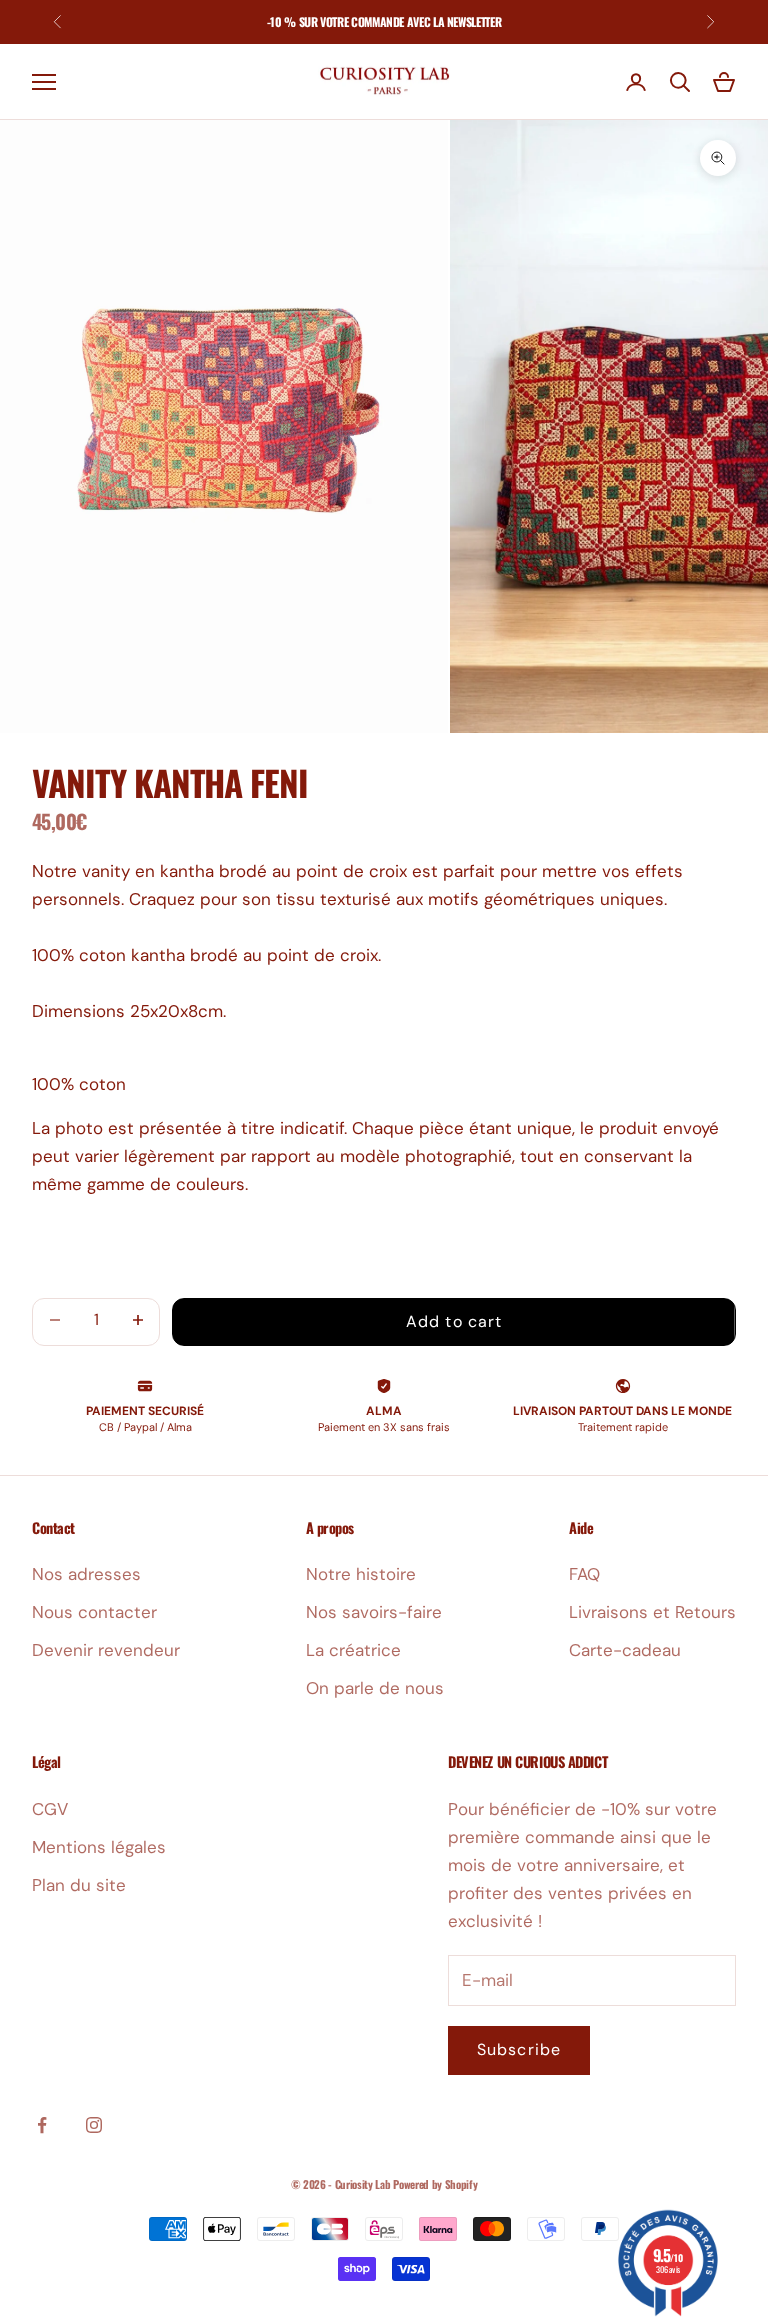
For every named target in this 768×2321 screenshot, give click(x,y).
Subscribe (519, 2049)
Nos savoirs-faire (374, 1612)
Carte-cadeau (625, 1650)
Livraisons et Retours (652, 1612)
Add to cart (454, 1321)
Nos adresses (86, 1574)
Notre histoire (361, 1574)
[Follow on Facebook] (42, 2125)
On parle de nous (375, 1688)
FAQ (584, 1574)
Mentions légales (99, 1847)
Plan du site (79, 1885)
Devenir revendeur (106, 1650)
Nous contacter (94, 1612)
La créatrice (353, 1650)
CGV (50, 1809)
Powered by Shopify (435, 2184)
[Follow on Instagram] (94, 2125)
